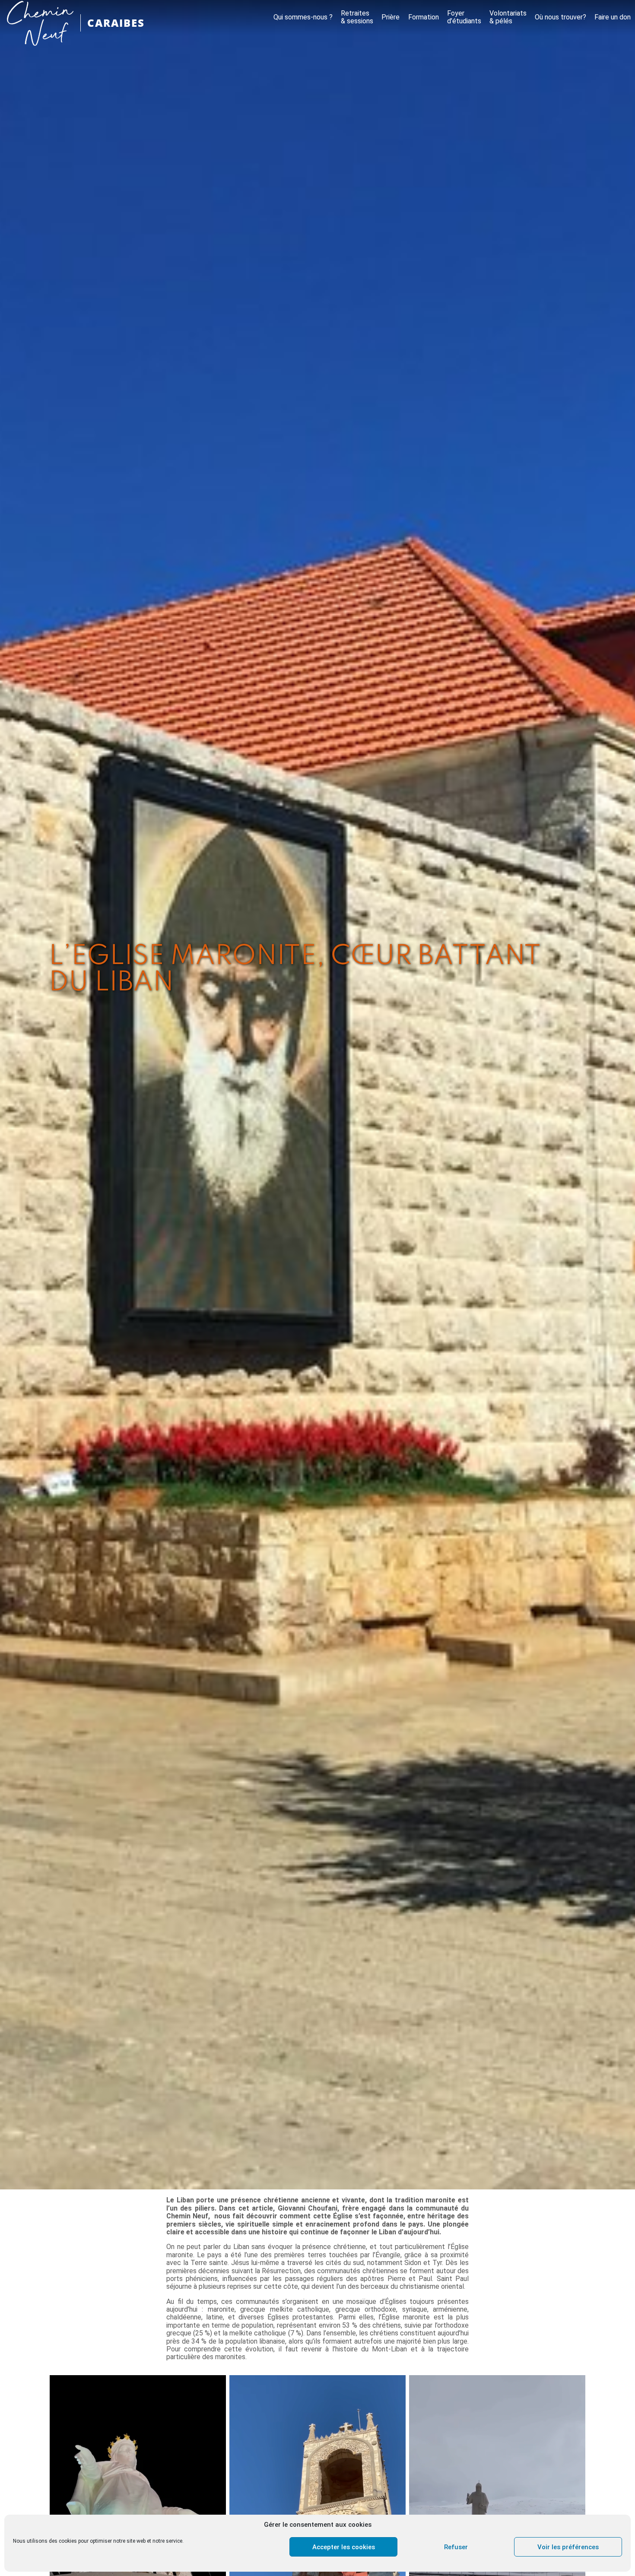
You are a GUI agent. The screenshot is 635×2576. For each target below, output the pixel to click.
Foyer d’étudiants (464, 17)
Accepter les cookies (344, 2547)
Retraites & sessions (357, 17)
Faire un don (613, 17)
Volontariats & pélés (508, 17)
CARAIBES (116, 23)
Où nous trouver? (560, 17)
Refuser (456, 2547)
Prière (391, 17)
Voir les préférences (568, 2547)
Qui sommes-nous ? (303, 17)
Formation (424, 17)
